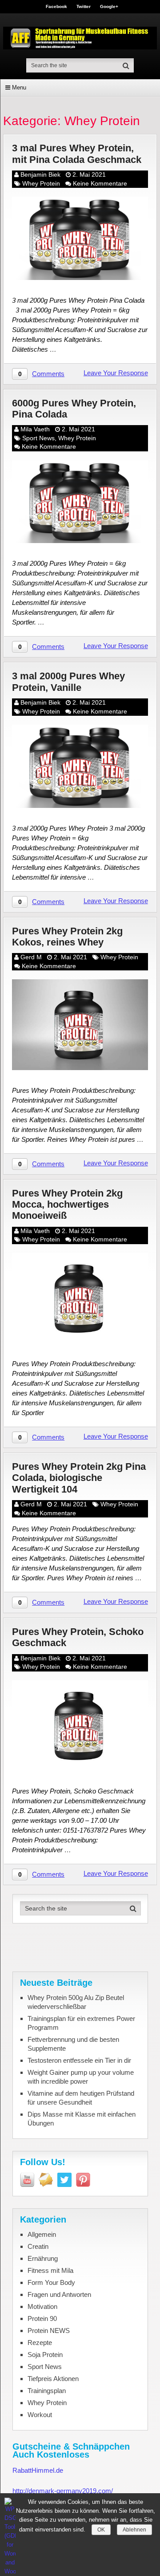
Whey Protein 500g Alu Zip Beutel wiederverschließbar (76, 2002)
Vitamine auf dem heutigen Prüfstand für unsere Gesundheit (81, 2098)
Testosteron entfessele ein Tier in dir (79, 2060)
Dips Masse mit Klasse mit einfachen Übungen (82, 2119)
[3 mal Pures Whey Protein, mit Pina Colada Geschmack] (80, 238)
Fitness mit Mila (50, 2270)
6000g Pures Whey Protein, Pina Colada (74, 409)
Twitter (84, 7)
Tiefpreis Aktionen (53, 2379)
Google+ (109, 7)
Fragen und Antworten (59, 2294)
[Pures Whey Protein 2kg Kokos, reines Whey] (80, 1025)
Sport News (38, 438)
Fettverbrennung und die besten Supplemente (73, 2044)
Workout (40, 2415)
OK (101, 2530)
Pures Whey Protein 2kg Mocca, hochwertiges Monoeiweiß (67, 1205)
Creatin (38, 2246)
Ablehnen (134, 2530)
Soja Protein (45, 2355)
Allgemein (42, 2234)
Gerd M (31, 957)
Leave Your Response (116, 373)
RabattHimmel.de (38, 2470)
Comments (48, 374)
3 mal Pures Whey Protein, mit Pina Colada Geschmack (77, 154)
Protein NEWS (49, 2331)
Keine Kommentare (100, 183)
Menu (19, 87)
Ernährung (43, 2258)
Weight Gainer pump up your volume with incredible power (81, 2077)
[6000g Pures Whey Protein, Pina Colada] (80, 502)
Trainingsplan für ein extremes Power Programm (81, 2023)
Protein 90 (42, 2318)
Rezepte (40, 2343)
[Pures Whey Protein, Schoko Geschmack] (80, 1726)
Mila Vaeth (35, 429)
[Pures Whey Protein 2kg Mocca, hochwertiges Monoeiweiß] (80, 1298)
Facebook (56, 7)
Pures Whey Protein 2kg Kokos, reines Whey (67, 937)
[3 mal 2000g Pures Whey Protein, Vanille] (80, 766)
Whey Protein (41, 183)
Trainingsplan (47, 2391)
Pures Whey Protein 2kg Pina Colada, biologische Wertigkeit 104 (79, 1478)
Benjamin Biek (40, 174)
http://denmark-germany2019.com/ (63, 2491)
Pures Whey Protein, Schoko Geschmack (78, 1637)
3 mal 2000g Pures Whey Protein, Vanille (68, 682)
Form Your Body (51, 2282)
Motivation (42, 2306)
